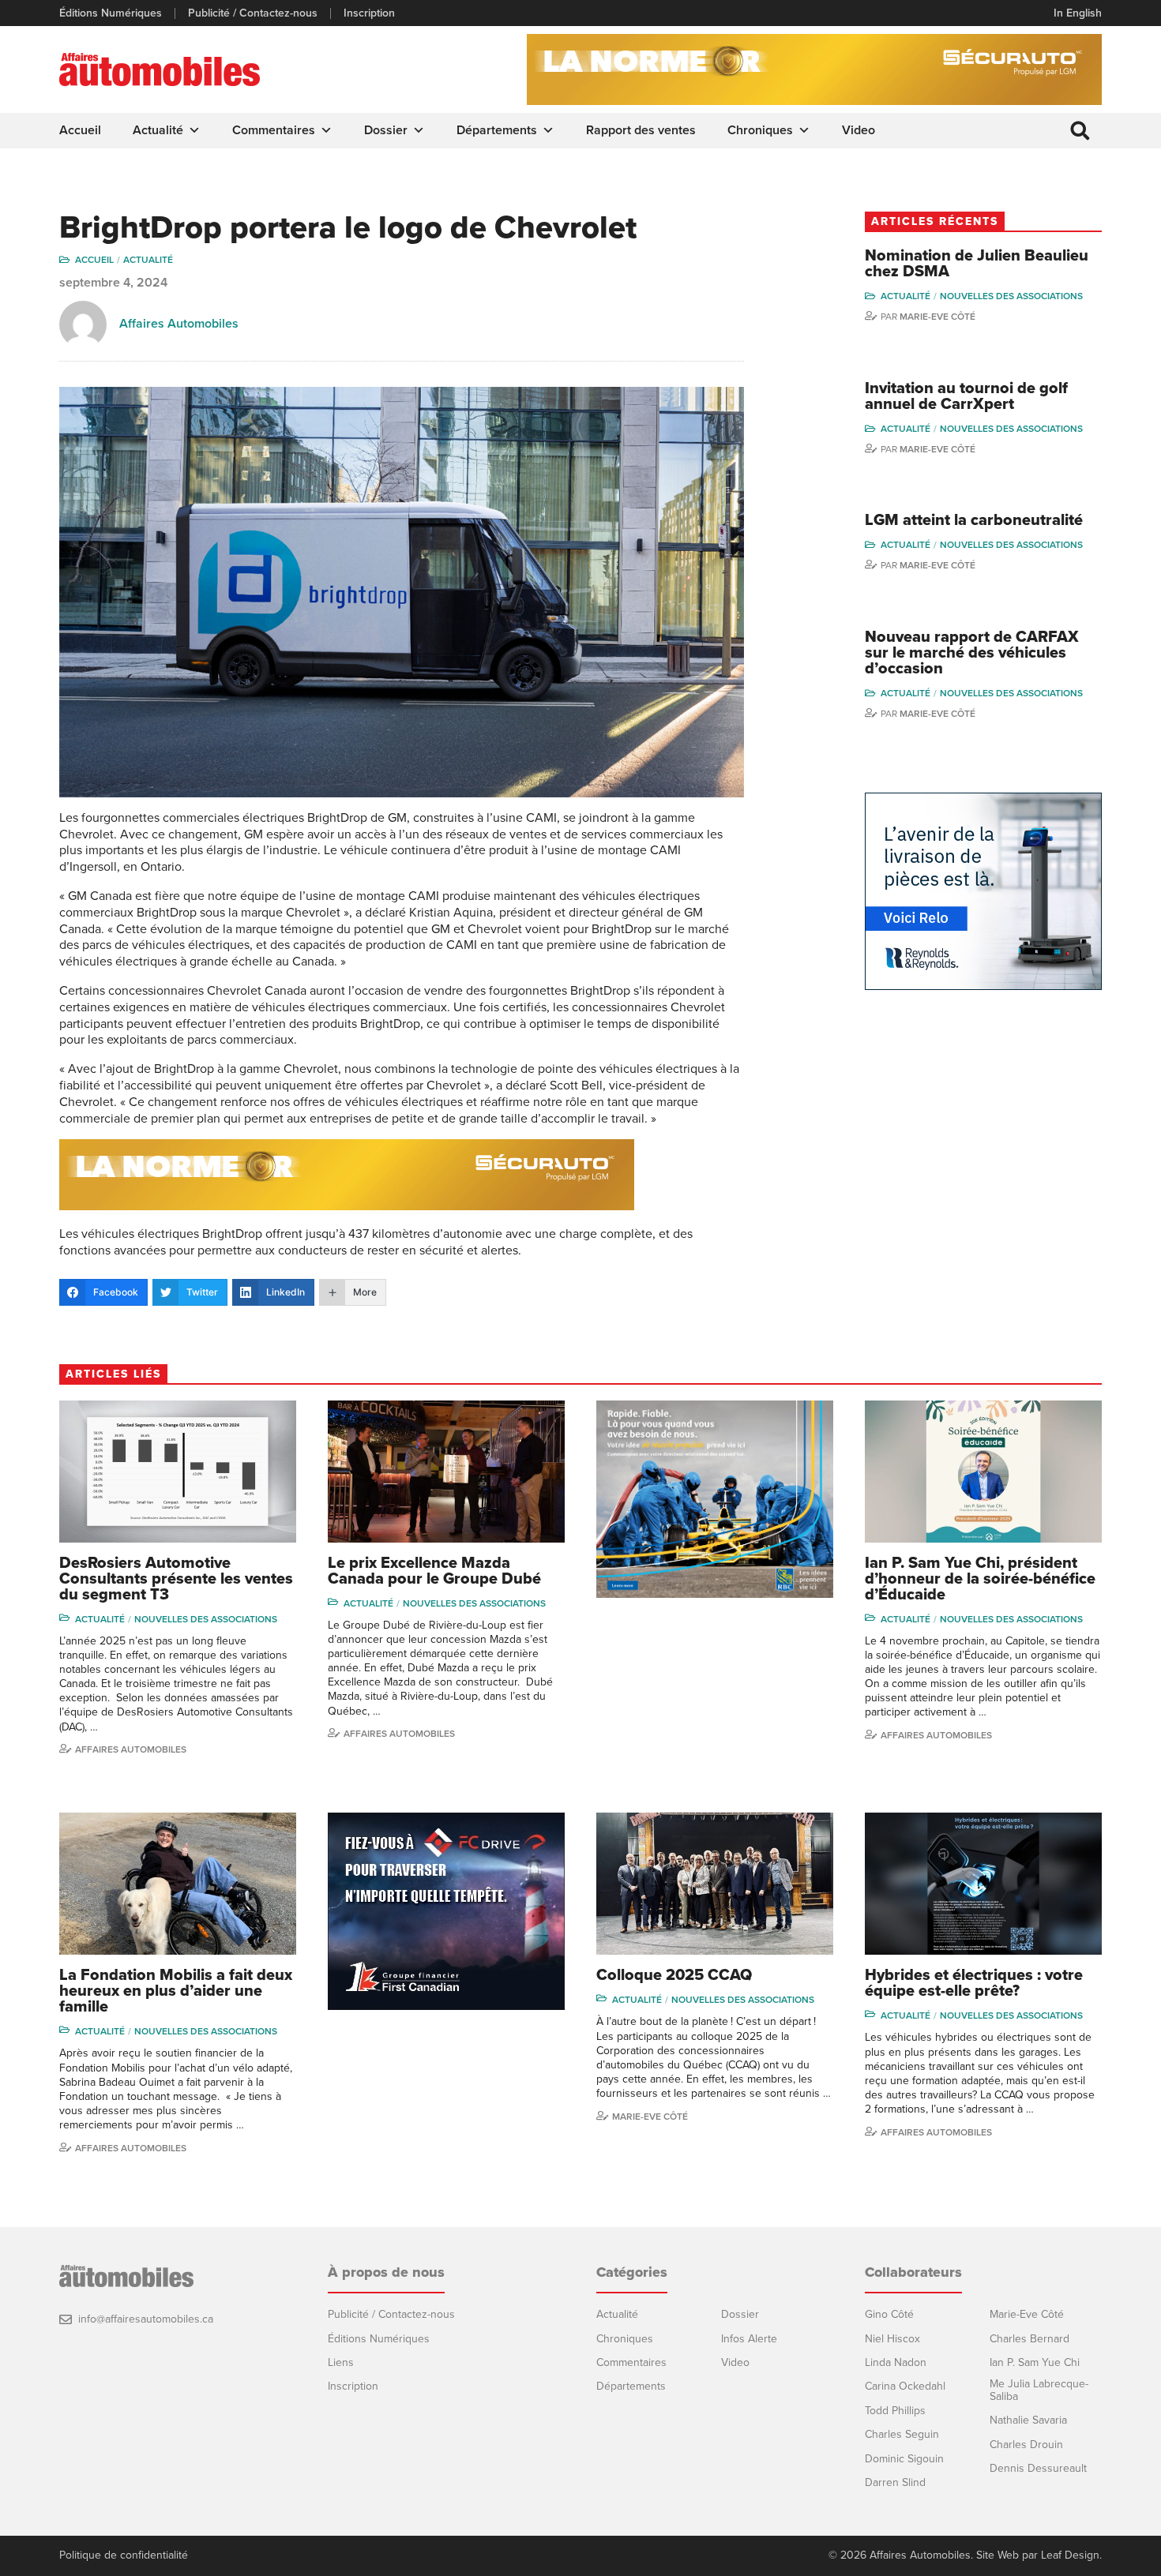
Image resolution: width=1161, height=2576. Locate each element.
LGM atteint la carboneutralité (974, 520)
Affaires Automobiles (179, 324)
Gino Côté (889, 2314)
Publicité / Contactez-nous (253, 13)
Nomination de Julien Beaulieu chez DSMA (977, 264)
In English (1078, 13)
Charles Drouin (1026, 2445)
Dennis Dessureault (1038, 2468)
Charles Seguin (902, 2434)
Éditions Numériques (111, 13)
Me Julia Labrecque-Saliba (1039, 2390)
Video (859, 130)
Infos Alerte (749, 2339)
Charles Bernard (1029, 2339)
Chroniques (760, 130)
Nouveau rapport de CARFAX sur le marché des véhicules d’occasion (972, 653)
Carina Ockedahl (905, 2386)
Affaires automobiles (131, 1749)
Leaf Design (1070, 2555)
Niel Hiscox (892, 2339)
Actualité (158, 130)
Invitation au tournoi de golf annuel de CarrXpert (966, 396)
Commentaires (274, 130)
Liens (341, 2362)
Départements (497, 130)
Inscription (369, 13)
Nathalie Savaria (1028, 2420)
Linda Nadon (896, 2362)
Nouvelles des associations (1011, 296)
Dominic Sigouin (904, 2459)
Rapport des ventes (641, 130)
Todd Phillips (895, 2411)
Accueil (80, 130)
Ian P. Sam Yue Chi (1035, 2362)
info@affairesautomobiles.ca (146, 2319)
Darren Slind (895, 2482)
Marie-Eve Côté (937, 317)
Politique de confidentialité (124, 2555)
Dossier (386, 130)
